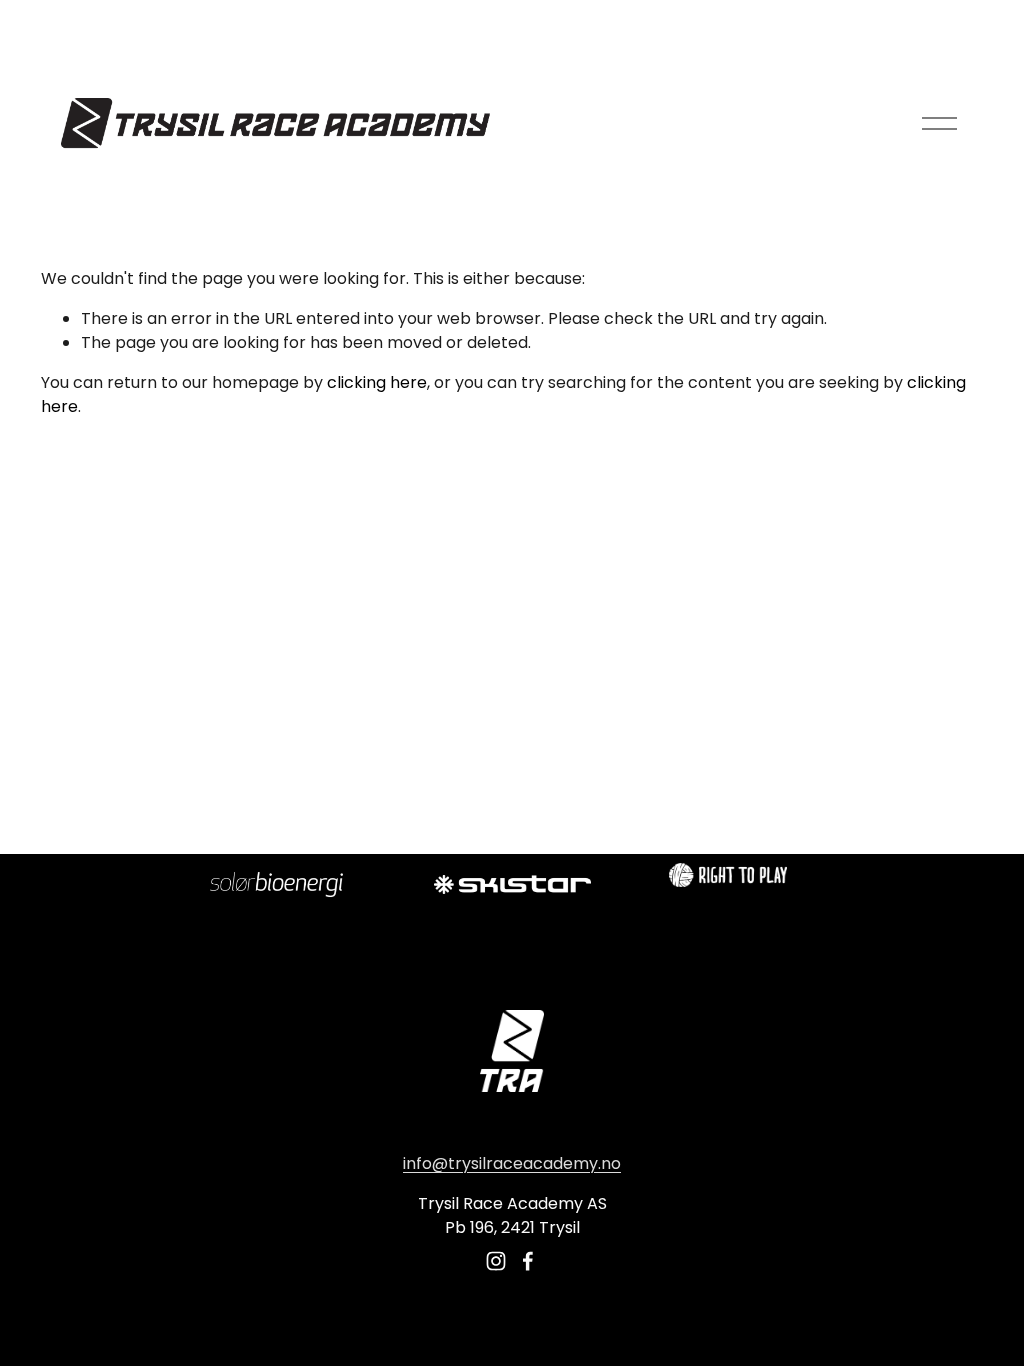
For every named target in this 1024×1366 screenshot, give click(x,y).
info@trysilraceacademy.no (512, 1163)
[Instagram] (496, 1261)
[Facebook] (528, 1261)
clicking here (377, 382)
